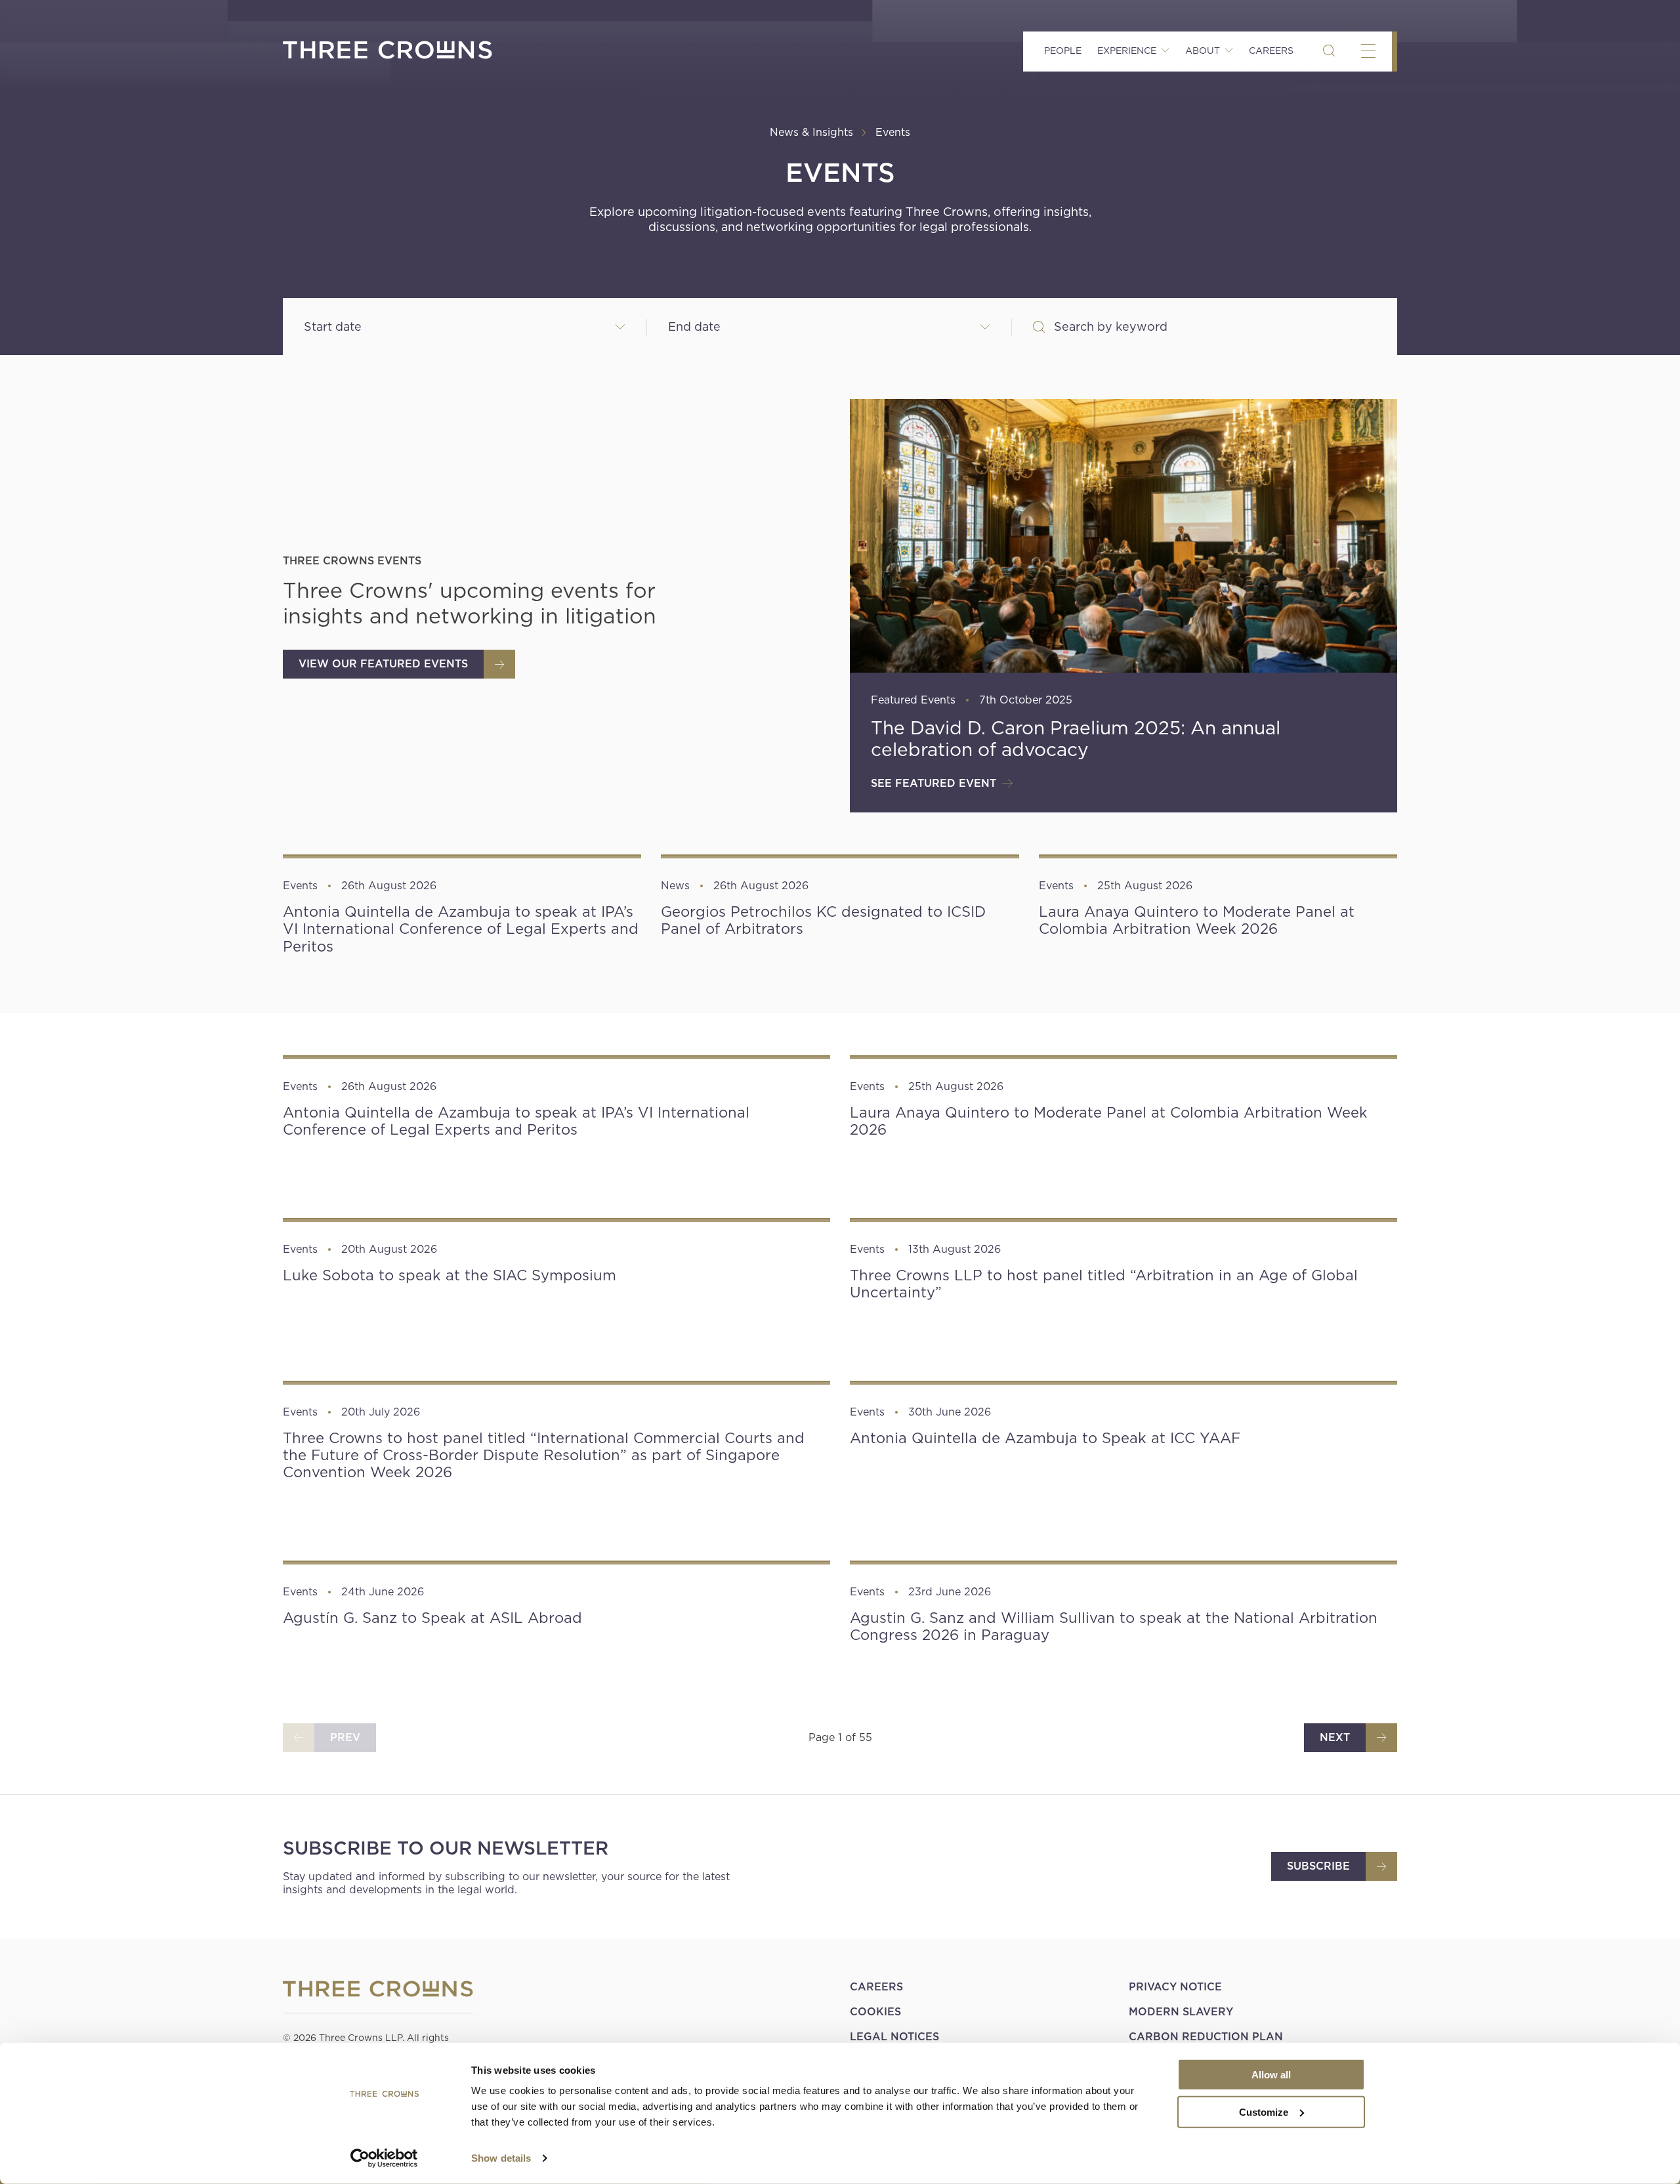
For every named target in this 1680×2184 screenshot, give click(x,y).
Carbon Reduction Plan (1206, 2037)
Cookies (875, 2012)
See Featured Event (934, 783)
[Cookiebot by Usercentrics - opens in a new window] (384, 2158)
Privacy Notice (1175, 1987)
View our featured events (383, 664)
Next (1335, 1737)
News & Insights (811, 132)
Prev (345, 1737)
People (1063, 51)
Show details (501, 2158)
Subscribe (1318, 1866)
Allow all (1271, 2075)
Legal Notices (894, 2037)
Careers (1271, 51)
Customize (1264, 2111)
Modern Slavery (1181, 2012)
